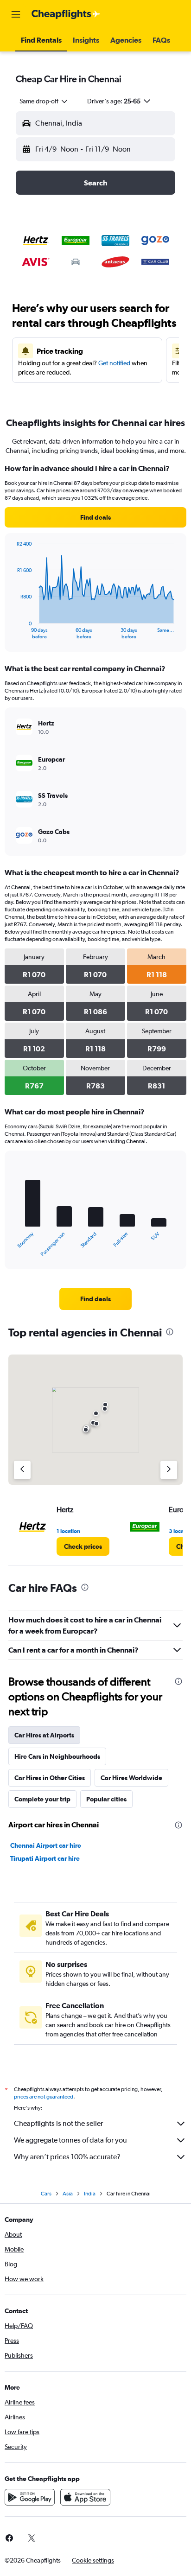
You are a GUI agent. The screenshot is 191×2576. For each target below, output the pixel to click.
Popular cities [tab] (106, 1799)
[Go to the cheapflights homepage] (66, 14)
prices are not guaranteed (44, 2097)
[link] (95, 517)
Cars (46, 2194)
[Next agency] (169, 1470)
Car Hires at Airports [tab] (44, 1735)
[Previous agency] (22, 1470)
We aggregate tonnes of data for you (70, 2140)
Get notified (114, 363)
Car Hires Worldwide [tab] (131, 1778)
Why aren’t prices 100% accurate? (67, 2157)
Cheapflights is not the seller (58, 2123)
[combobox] (44, 101)
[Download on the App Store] (85, 2497)
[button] (16, 14)
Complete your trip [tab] (42, 1799)
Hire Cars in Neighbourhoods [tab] (57, 1756)
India (90, 2194)
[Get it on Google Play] (30, 2497)
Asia (68, 2194)
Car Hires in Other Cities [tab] (50, 1778)
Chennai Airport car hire (46, 1845)
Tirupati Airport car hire (45, 1858)
